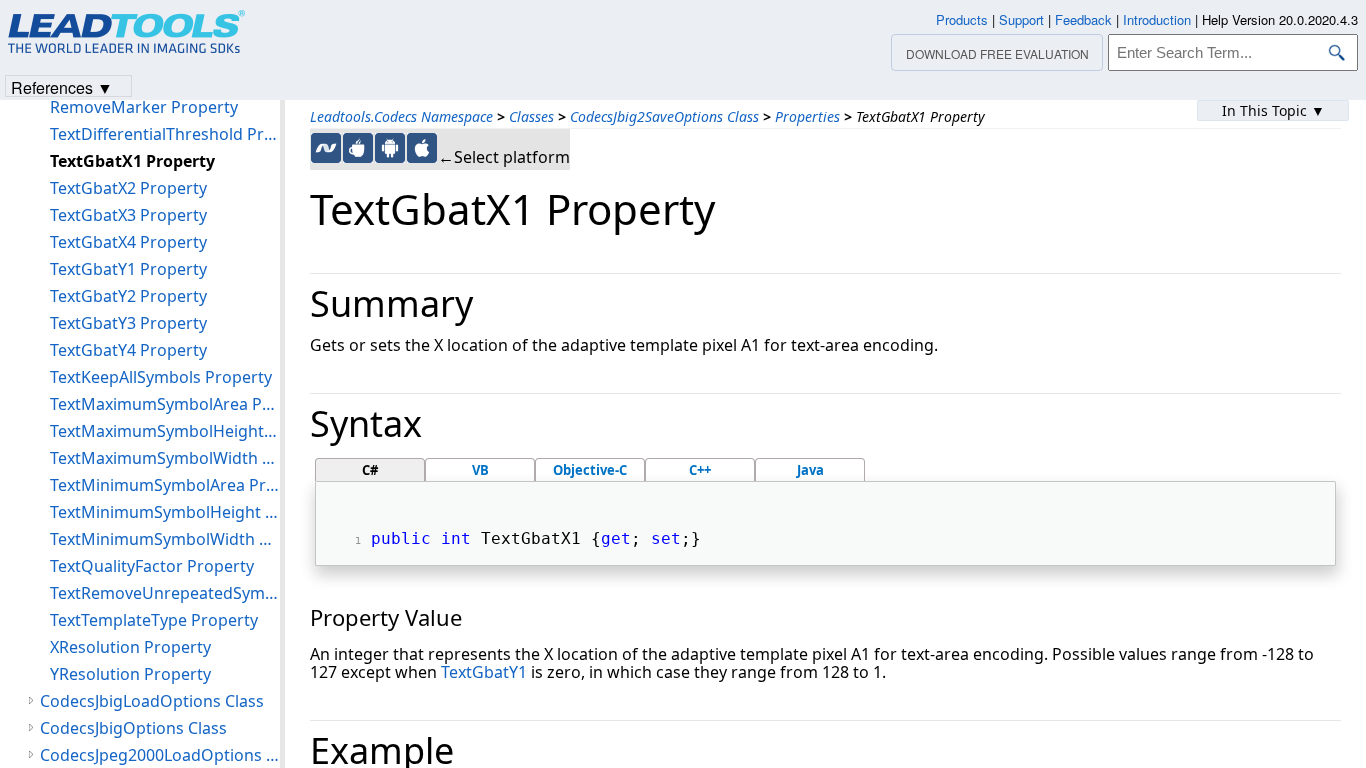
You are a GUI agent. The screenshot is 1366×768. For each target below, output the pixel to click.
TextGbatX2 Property (128, 188)
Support (1021, 19)
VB (480, 470)
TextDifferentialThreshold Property (165, 134)
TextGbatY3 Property (128, 323)
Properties (807, 116)
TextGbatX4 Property (128, 242)
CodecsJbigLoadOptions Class (152, 701)
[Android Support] (390, 148)
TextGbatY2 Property (128, 296)
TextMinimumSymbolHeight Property (165, 512)
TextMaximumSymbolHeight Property (165, 431)
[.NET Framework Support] (326, 148)
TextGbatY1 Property (128, 269)
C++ (700, 470)
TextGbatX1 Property (132, 161)
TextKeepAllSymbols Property (161, 377)
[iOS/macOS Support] (422, 148)
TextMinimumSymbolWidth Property (165, 539)
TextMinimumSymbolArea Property (165, 485)
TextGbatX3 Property (128, 215)
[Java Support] (358, 148)
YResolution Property (130, 674)
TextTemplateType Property (154, 620)
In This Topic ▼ (1273, 110)
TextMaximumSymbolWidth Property (165, 458)
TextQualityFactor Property (152, 566)
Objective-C (590, 470)
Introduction (1157, 19)
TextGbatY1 (484, 672)
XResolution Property (130, 647)
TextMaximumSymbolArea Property (165, 404)
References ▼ (62, 86)
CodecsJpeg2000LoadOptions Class (160, 755)
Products (962, 19)
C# (370, 470)
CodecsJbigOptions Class (133, 728)
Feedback (1083, 19)
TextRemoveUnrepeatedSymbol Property (165, 593)
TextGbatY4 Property (128, 350)
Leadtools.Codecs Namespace (401, 116)
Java (810, 470)
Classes (531, 116)
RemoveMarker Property (144, 107)
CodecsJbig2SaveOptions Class (664, 116)
